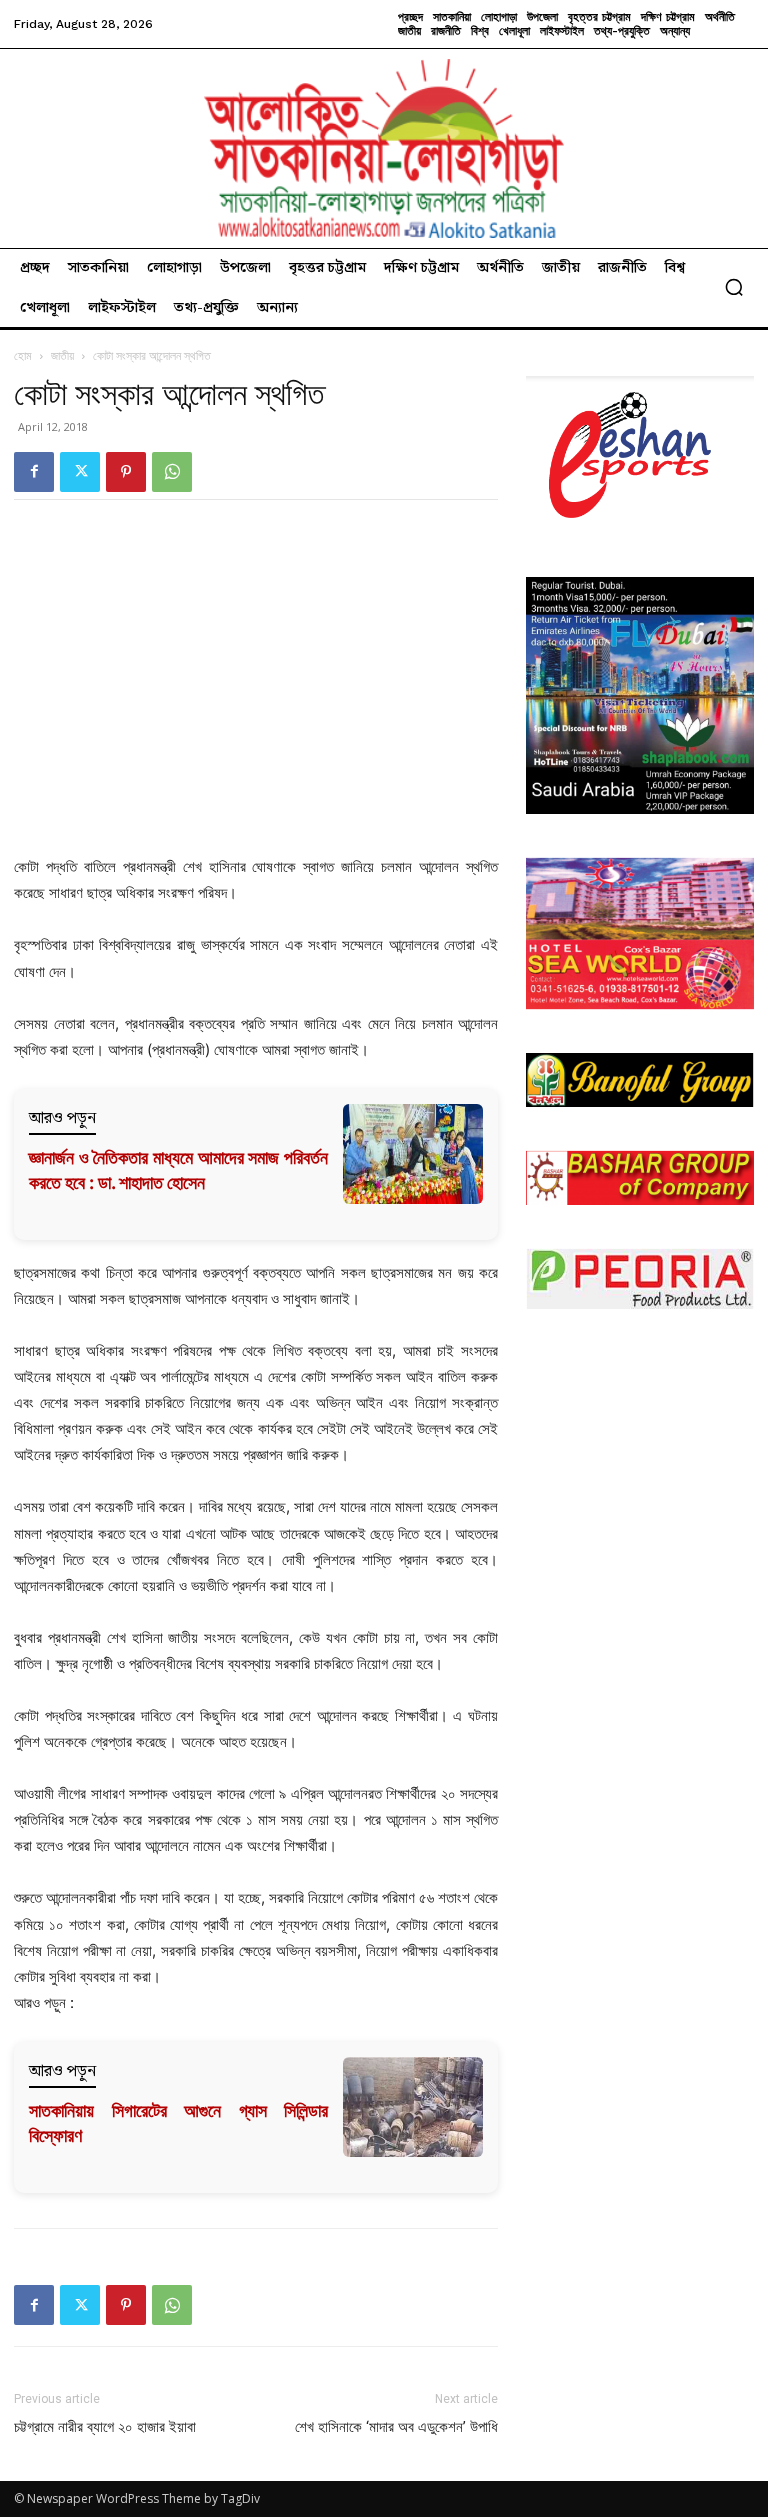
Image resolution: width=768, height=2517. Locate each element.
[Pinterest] (126, 472)
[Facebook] (34, 472)
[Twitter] (80, 472)
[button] (734, 287)
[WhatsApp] (172, 472)
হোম (23, 355)
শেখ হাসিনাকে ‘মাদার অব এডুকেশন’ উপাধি (396, 2427)
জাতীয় (62, 355)
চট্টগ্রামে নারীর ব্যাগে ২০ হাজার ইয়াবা (105, 2427)
